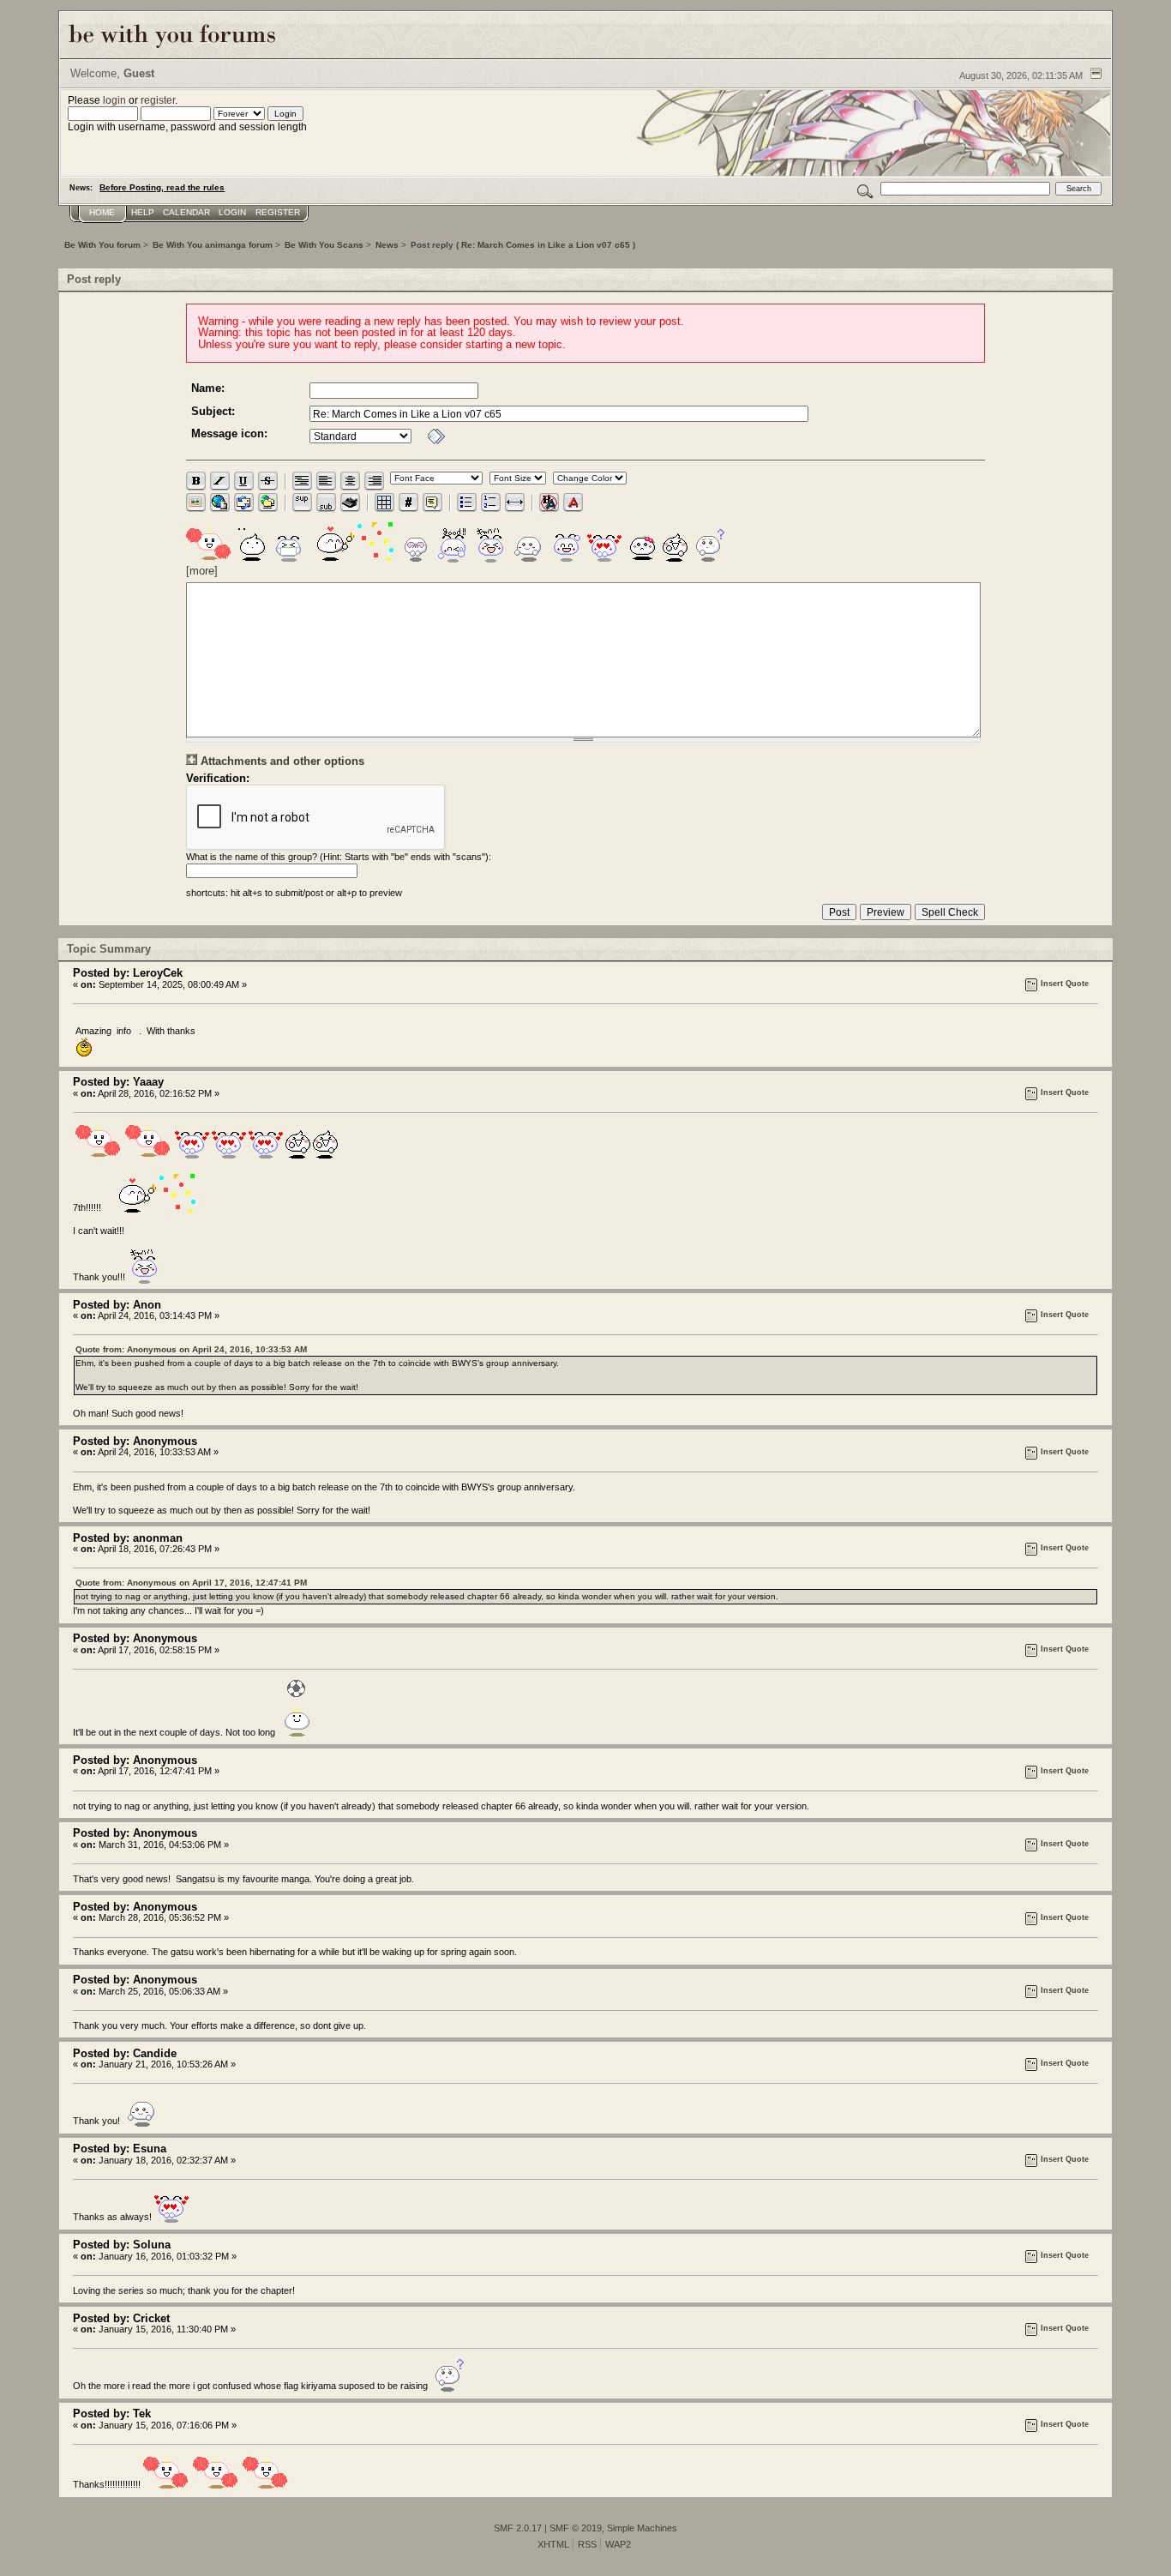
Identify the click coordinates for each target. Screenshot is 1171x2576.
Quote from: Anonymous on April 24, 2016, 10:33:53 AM (191, 1349)
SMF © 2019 (576, 2528)
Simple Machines (642, 2528)
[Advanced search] (865, 188)
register (158, 100)
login (114, 100)
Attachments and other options (282, 761)
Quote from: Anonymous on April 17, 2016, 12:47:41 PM (191, 1583)
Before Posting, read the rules (162, 187)
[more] (202, 571)
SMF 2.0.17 (518, 2528)
